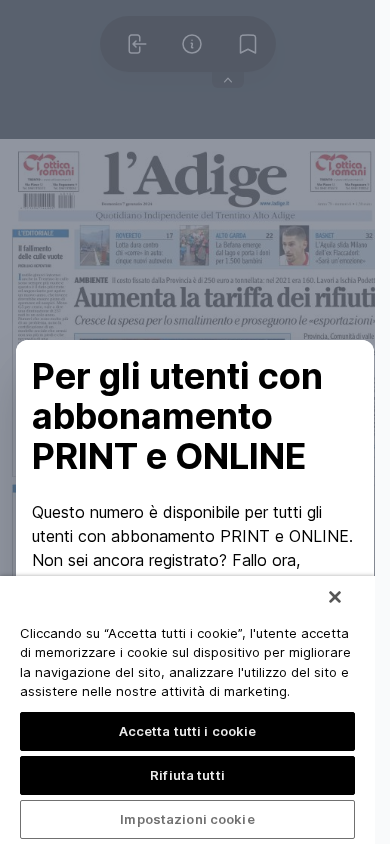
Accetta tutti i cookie (188, 731)
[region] (187, 710)
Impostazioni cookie (187, 819)
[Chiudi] (335, 597)
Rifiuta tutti (187, 775)
